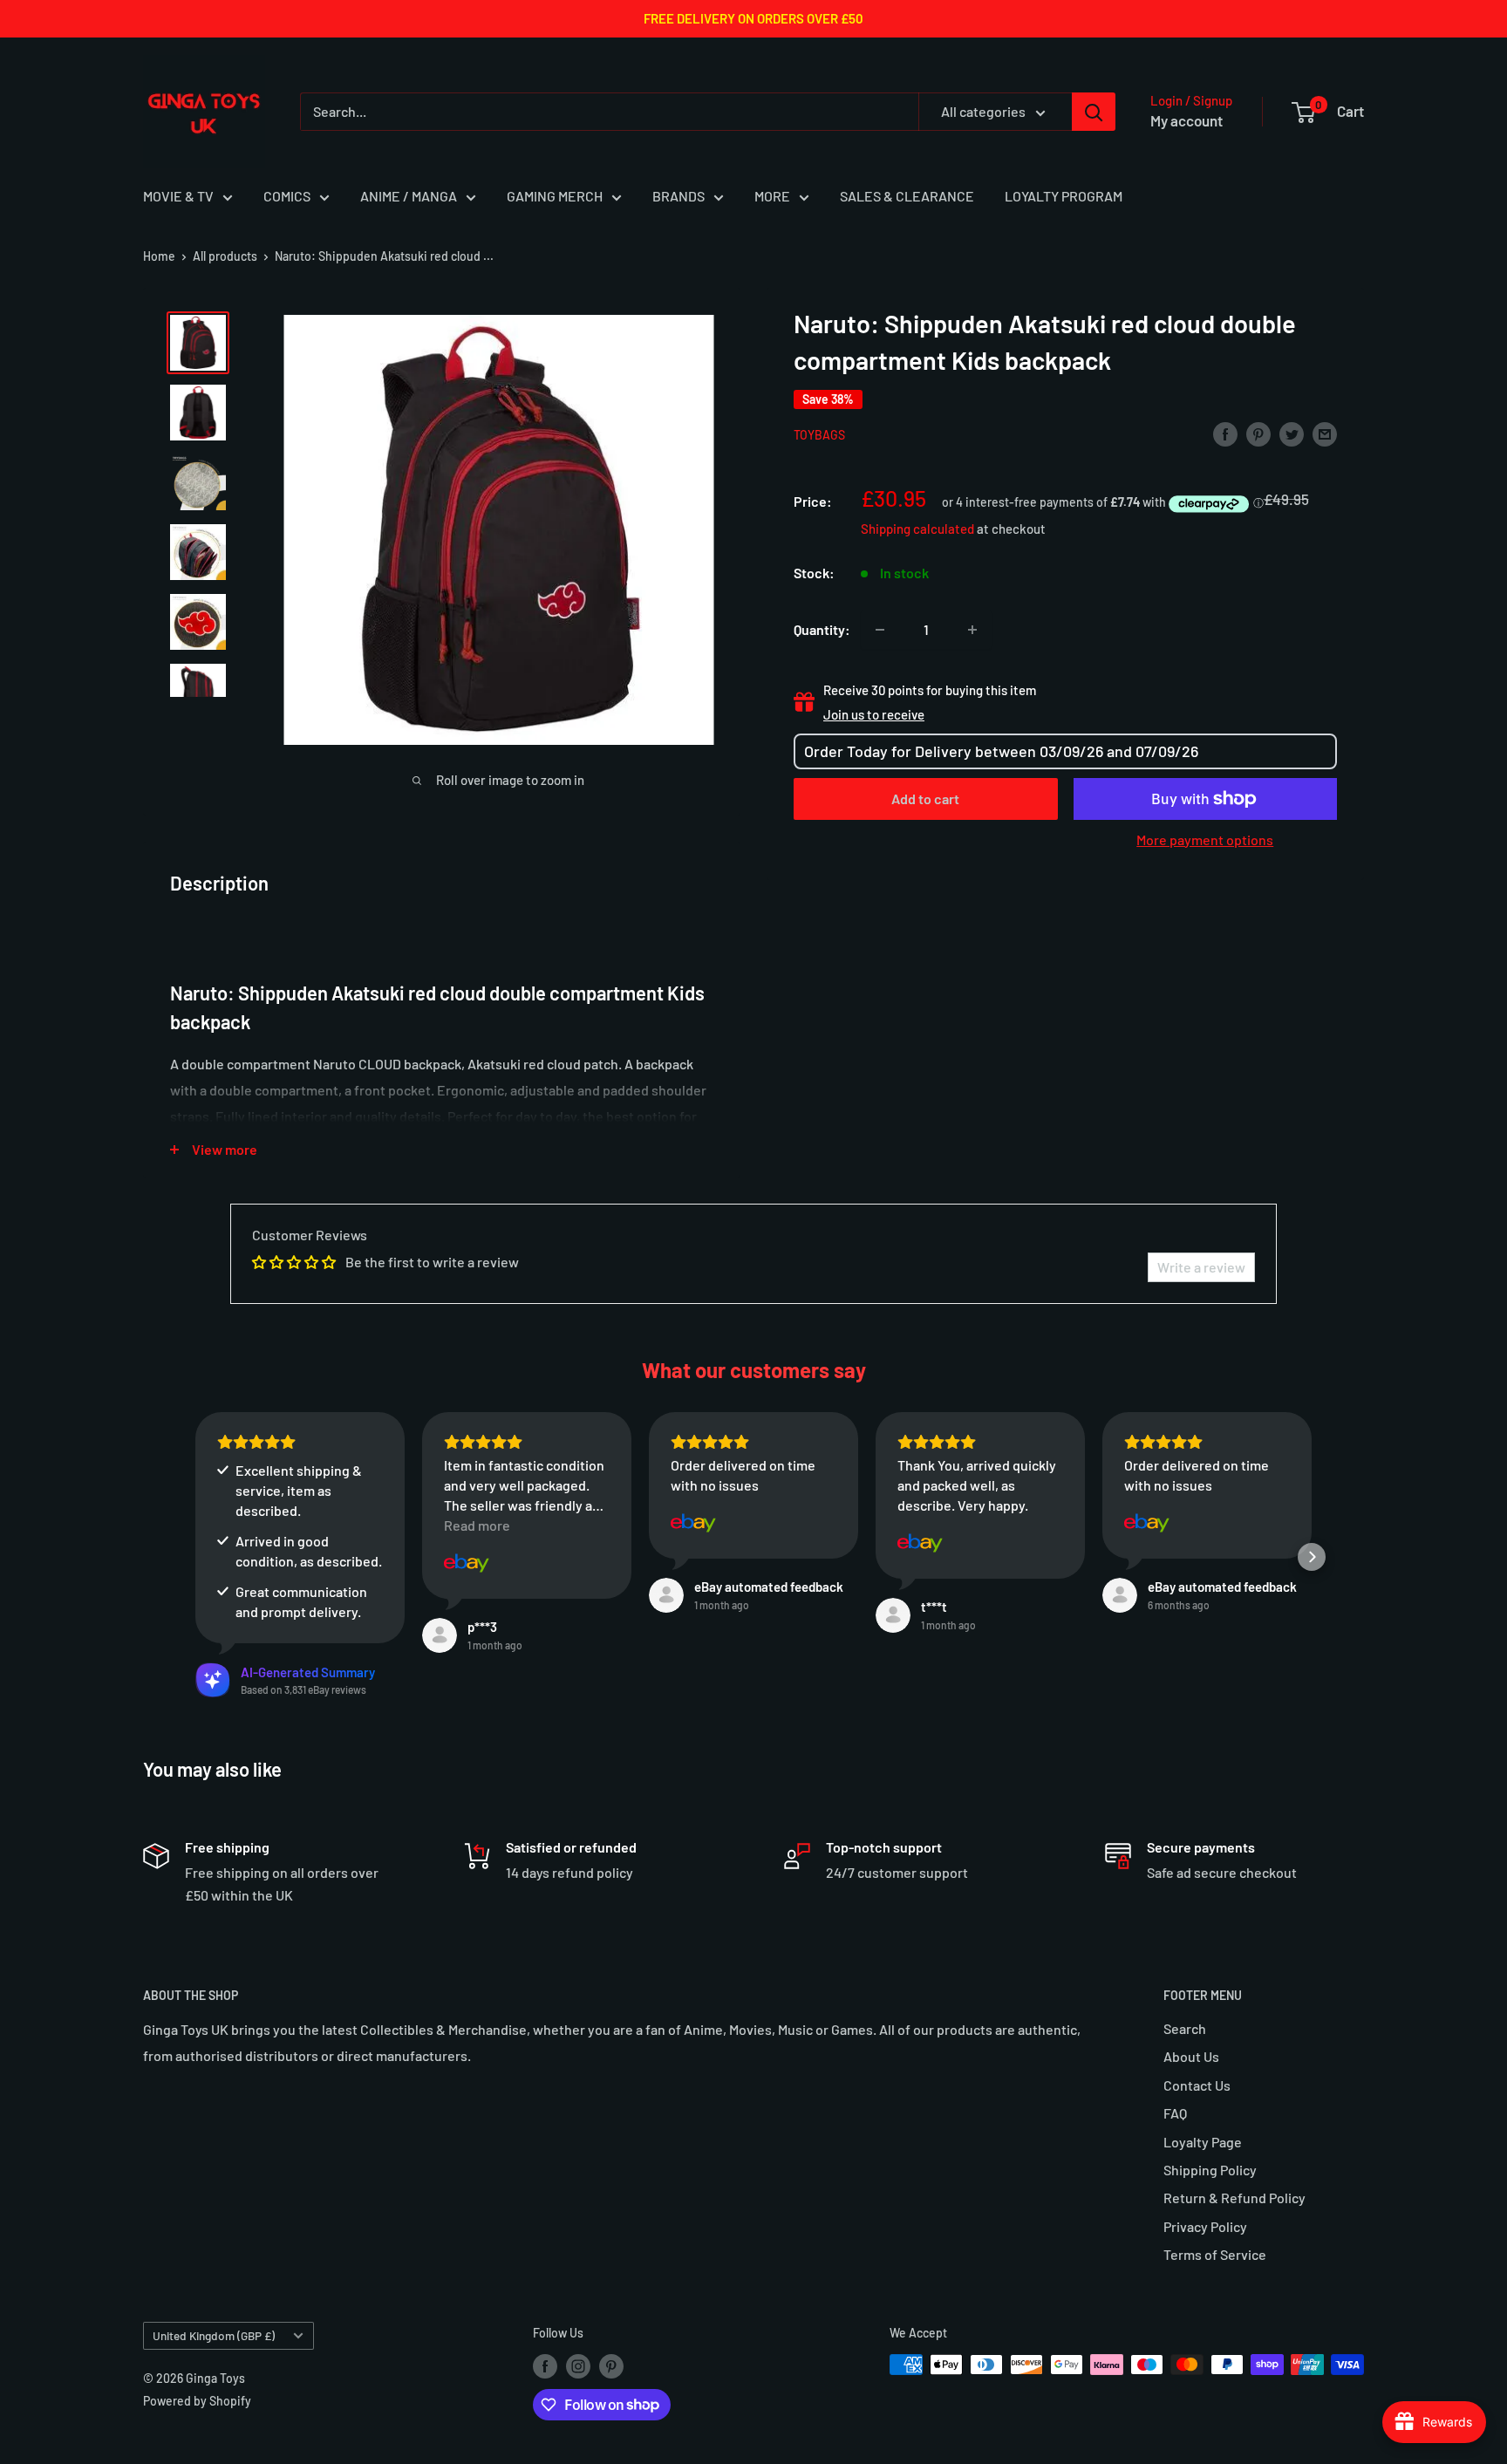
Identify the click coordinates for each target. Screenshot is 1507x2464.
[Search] (1094, 112)
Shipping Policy (1210, 2170)
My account (1187, 120)
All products (225, 256)
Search (1185, 2028)
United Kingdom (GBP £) (214, 2335)
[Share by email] (1325, 433)
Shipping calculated (917, 529)
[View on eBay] (467, 1563)
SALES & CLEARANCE (907, 196)
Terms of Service (1215, 2254)
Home (159, 256)
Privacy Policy (1205, 2226)
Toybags (819, 435)
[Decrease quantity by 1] (880, 630)
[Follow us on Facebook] (545, 2366)
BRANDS (678, 196)
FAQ (1175, 2113)
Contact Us (1197, 2085)
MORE (772, 196)
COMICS (287, 196)
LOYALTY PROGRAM (1064, 196)
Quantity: (822, 629)
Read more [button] (477, 1525)
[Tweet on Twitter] (1292, 433)
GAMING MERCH (555, 196)
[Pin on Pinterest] (1258, 433)
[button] (195, 1557)
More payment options (1205, 840)
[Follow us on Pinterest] (611, 2366)
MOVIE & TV (178, 196)
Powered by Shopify (197, 2401)
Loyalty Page (1203, 2142)
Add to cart (925, 799)
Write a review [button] (1201, 1267)
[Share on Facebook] (1225, 433)
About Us (1191, 2056)
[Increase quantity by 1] (972, 630)
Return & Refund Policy (1234, 2198)
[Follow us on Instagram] (578, 2366)
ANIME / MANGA (409, 196)
